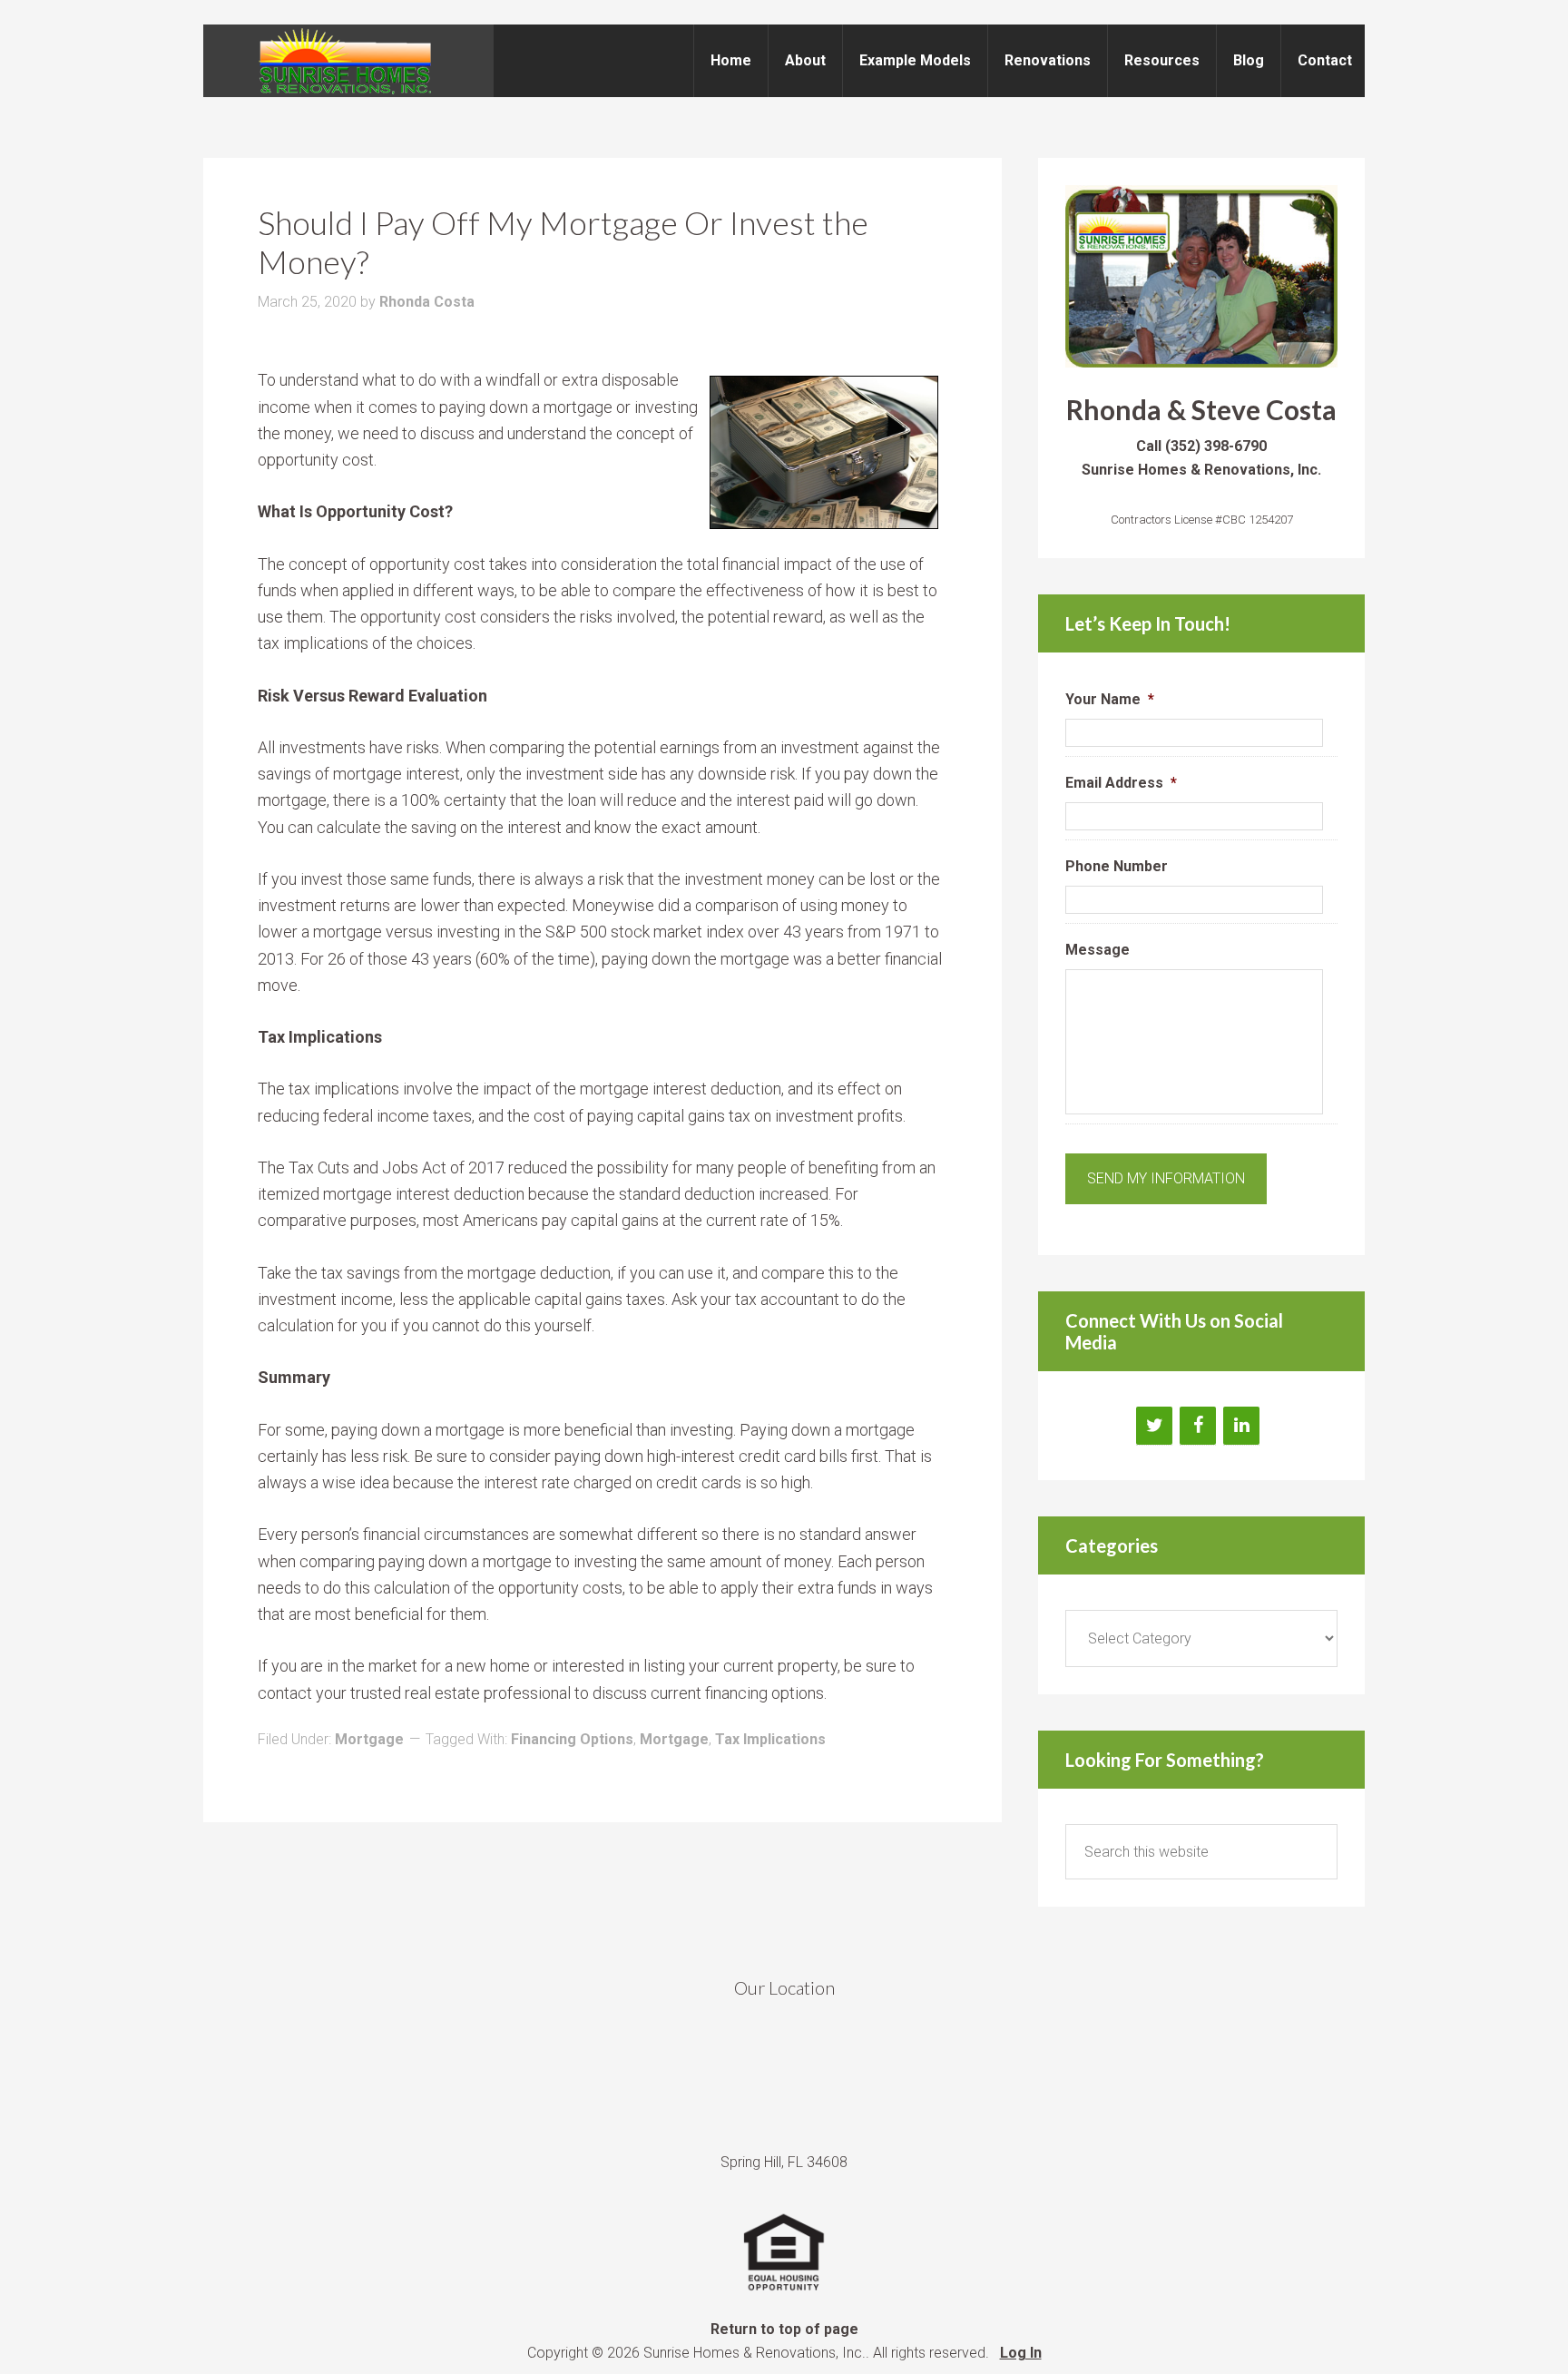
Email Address (1121, 783)
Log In (1021, 2353)
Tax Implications (770, 1739)
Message (1098, 950)
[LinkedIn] (1241, 1426)
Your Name (1110, 699)
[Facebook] (1198, 1426)
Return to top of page (784, 2329)
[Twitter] (1154, 1426)
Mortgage (369, 1739)
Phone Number (1117, 866)
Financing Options (572, 1739)
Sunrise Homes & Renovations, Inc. (348, 61)
